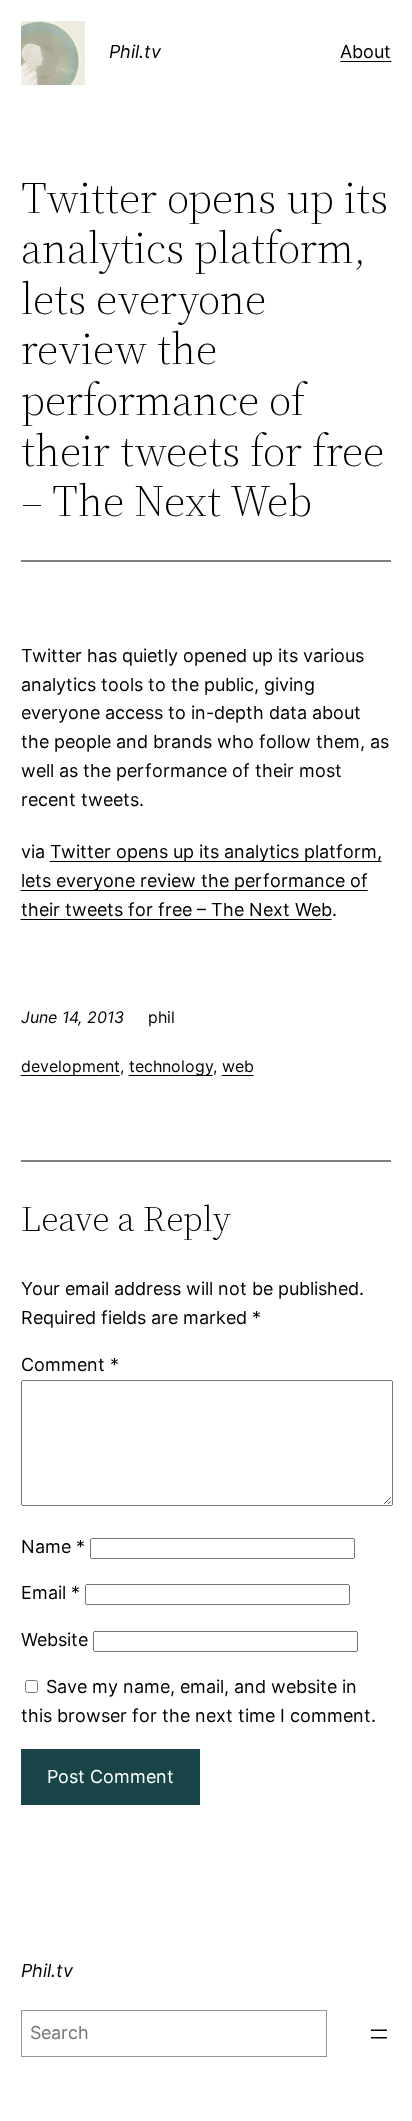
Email (50, 1592)
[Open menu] (379, 2034)
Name (53, 1546)
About (365, 51)
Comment (70, 1364)
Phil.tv (135, 51)
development (70, 1066)
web (238, 1066)
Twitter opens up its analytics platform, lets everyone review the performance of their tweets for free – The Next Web (201, 880)
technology (171, 1066)
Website (54, 1639)
